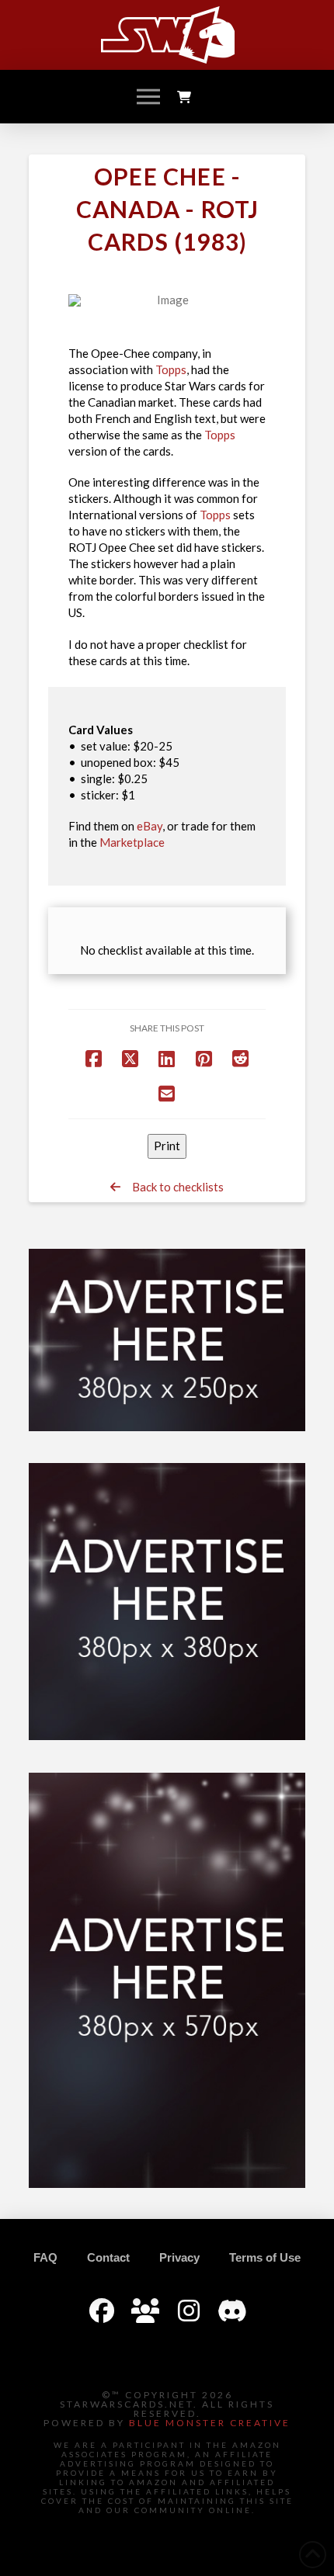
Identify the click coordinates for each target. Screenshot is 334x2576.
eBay (150, 826)
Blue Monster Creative (210, 2423)
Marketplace (132, 842)
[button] (148, 97)
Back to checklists (172, 1187)
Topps (171, 369)
